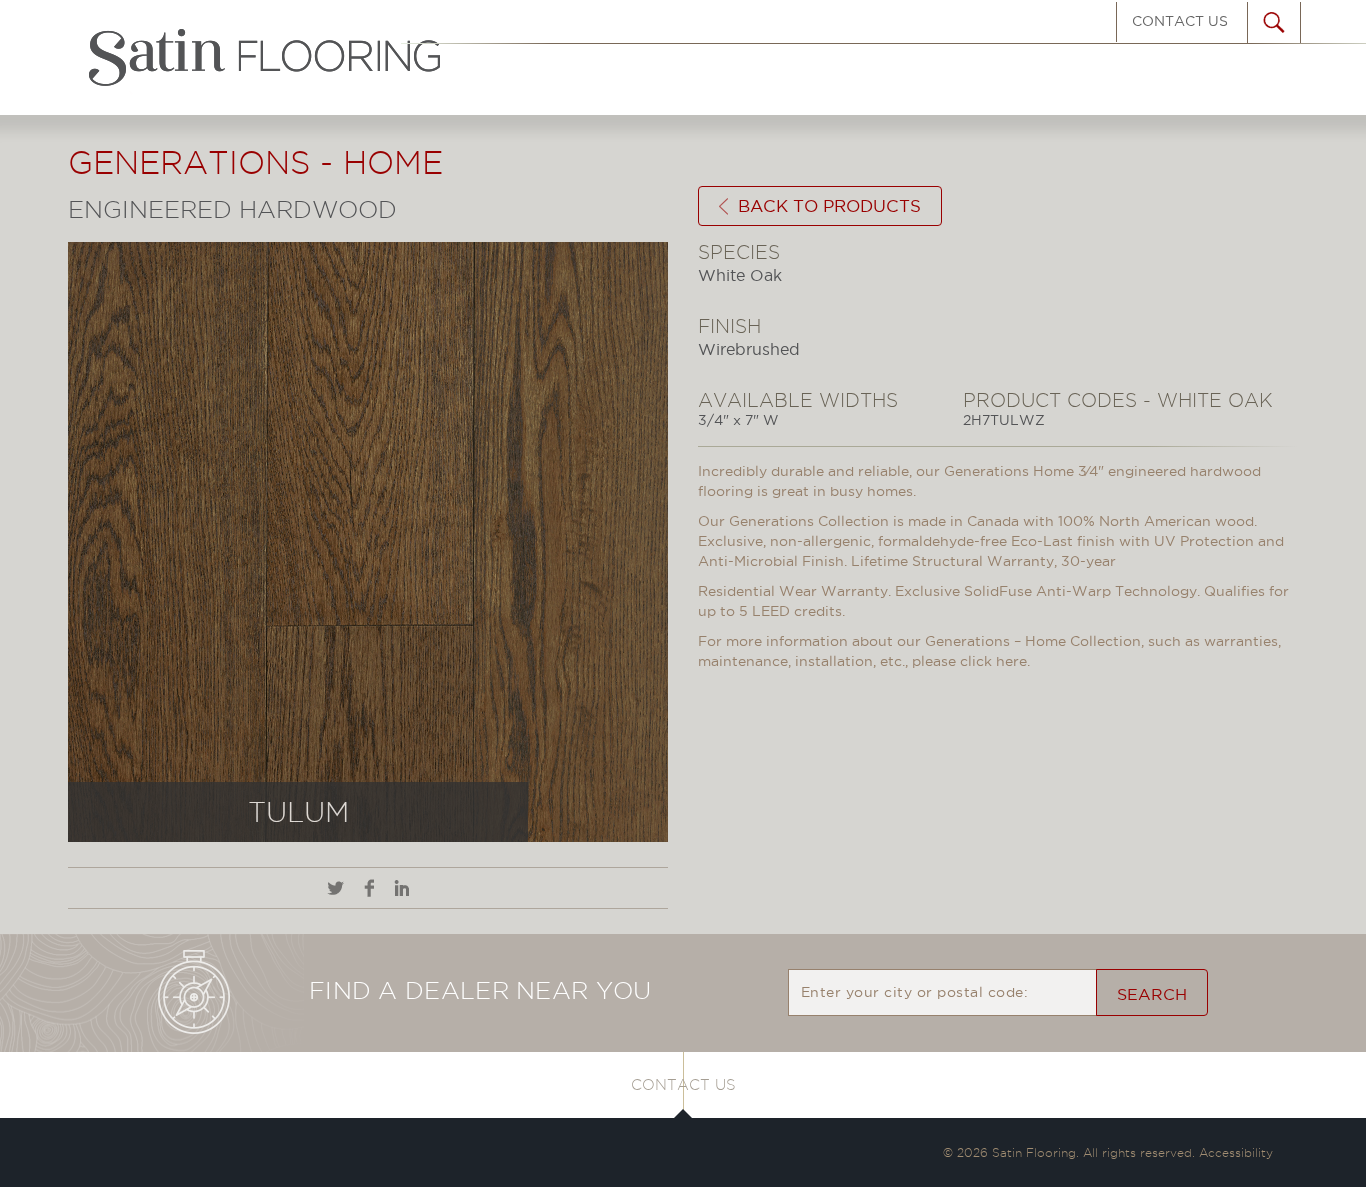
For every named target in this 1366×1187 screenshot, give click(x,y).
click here (993, 661)
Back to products (829, 206)
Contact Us (1180, 21)
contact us (683, 1085)
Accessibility (1236, 1152)
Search (1152, 994)
